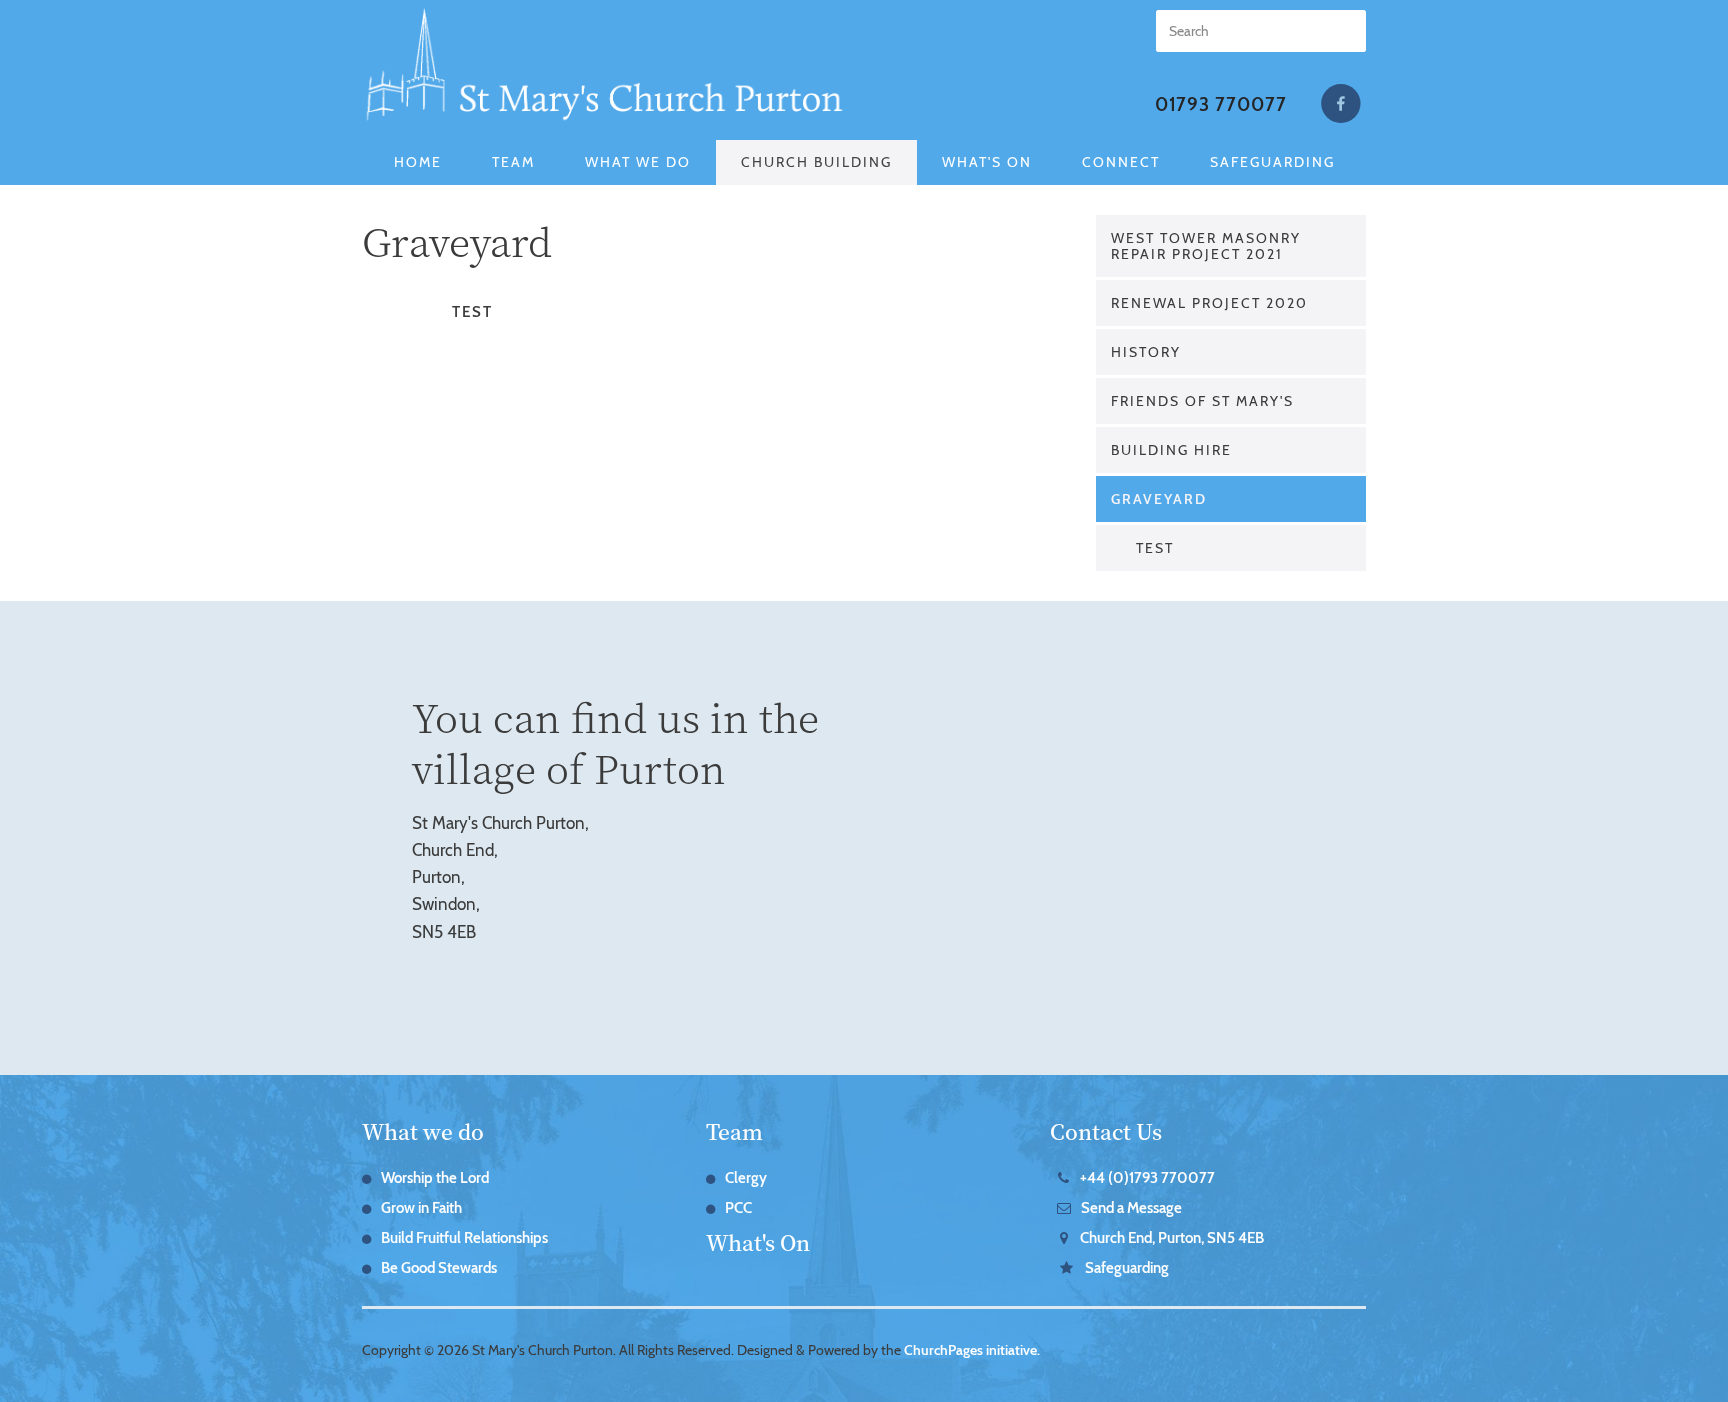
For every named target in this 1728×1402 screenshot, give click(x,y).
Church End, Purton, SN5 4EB (1172, 1238)
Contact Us (1106, 1131)
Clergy (746, 1178)
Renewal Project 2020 (1209, 303)
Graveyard (1159, 499)
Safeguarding (1272, 162)
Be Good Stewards (439, 1268)
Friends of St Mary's (1202, 401)
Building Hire (1171, 450)
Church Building (816, 162)
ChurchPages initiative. (972, 1350)
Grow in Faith (421, 1208)
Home (418, 162)
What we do (423, 1131)
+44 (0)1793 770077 (1147, 1178)
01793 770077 (1221, 104)
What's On (987, 162)
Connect (1121, 162)
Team (513, 162)
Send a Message (1131, 1208)
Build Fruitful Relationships (464, 1238)
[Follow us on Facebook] (1341, 104)
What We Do (638, 162)
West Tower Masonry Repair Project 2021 (1206, 246)
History (1146, 352)
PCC (738, 1208)
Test (1155, 548)
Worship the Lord (435, 1178)
